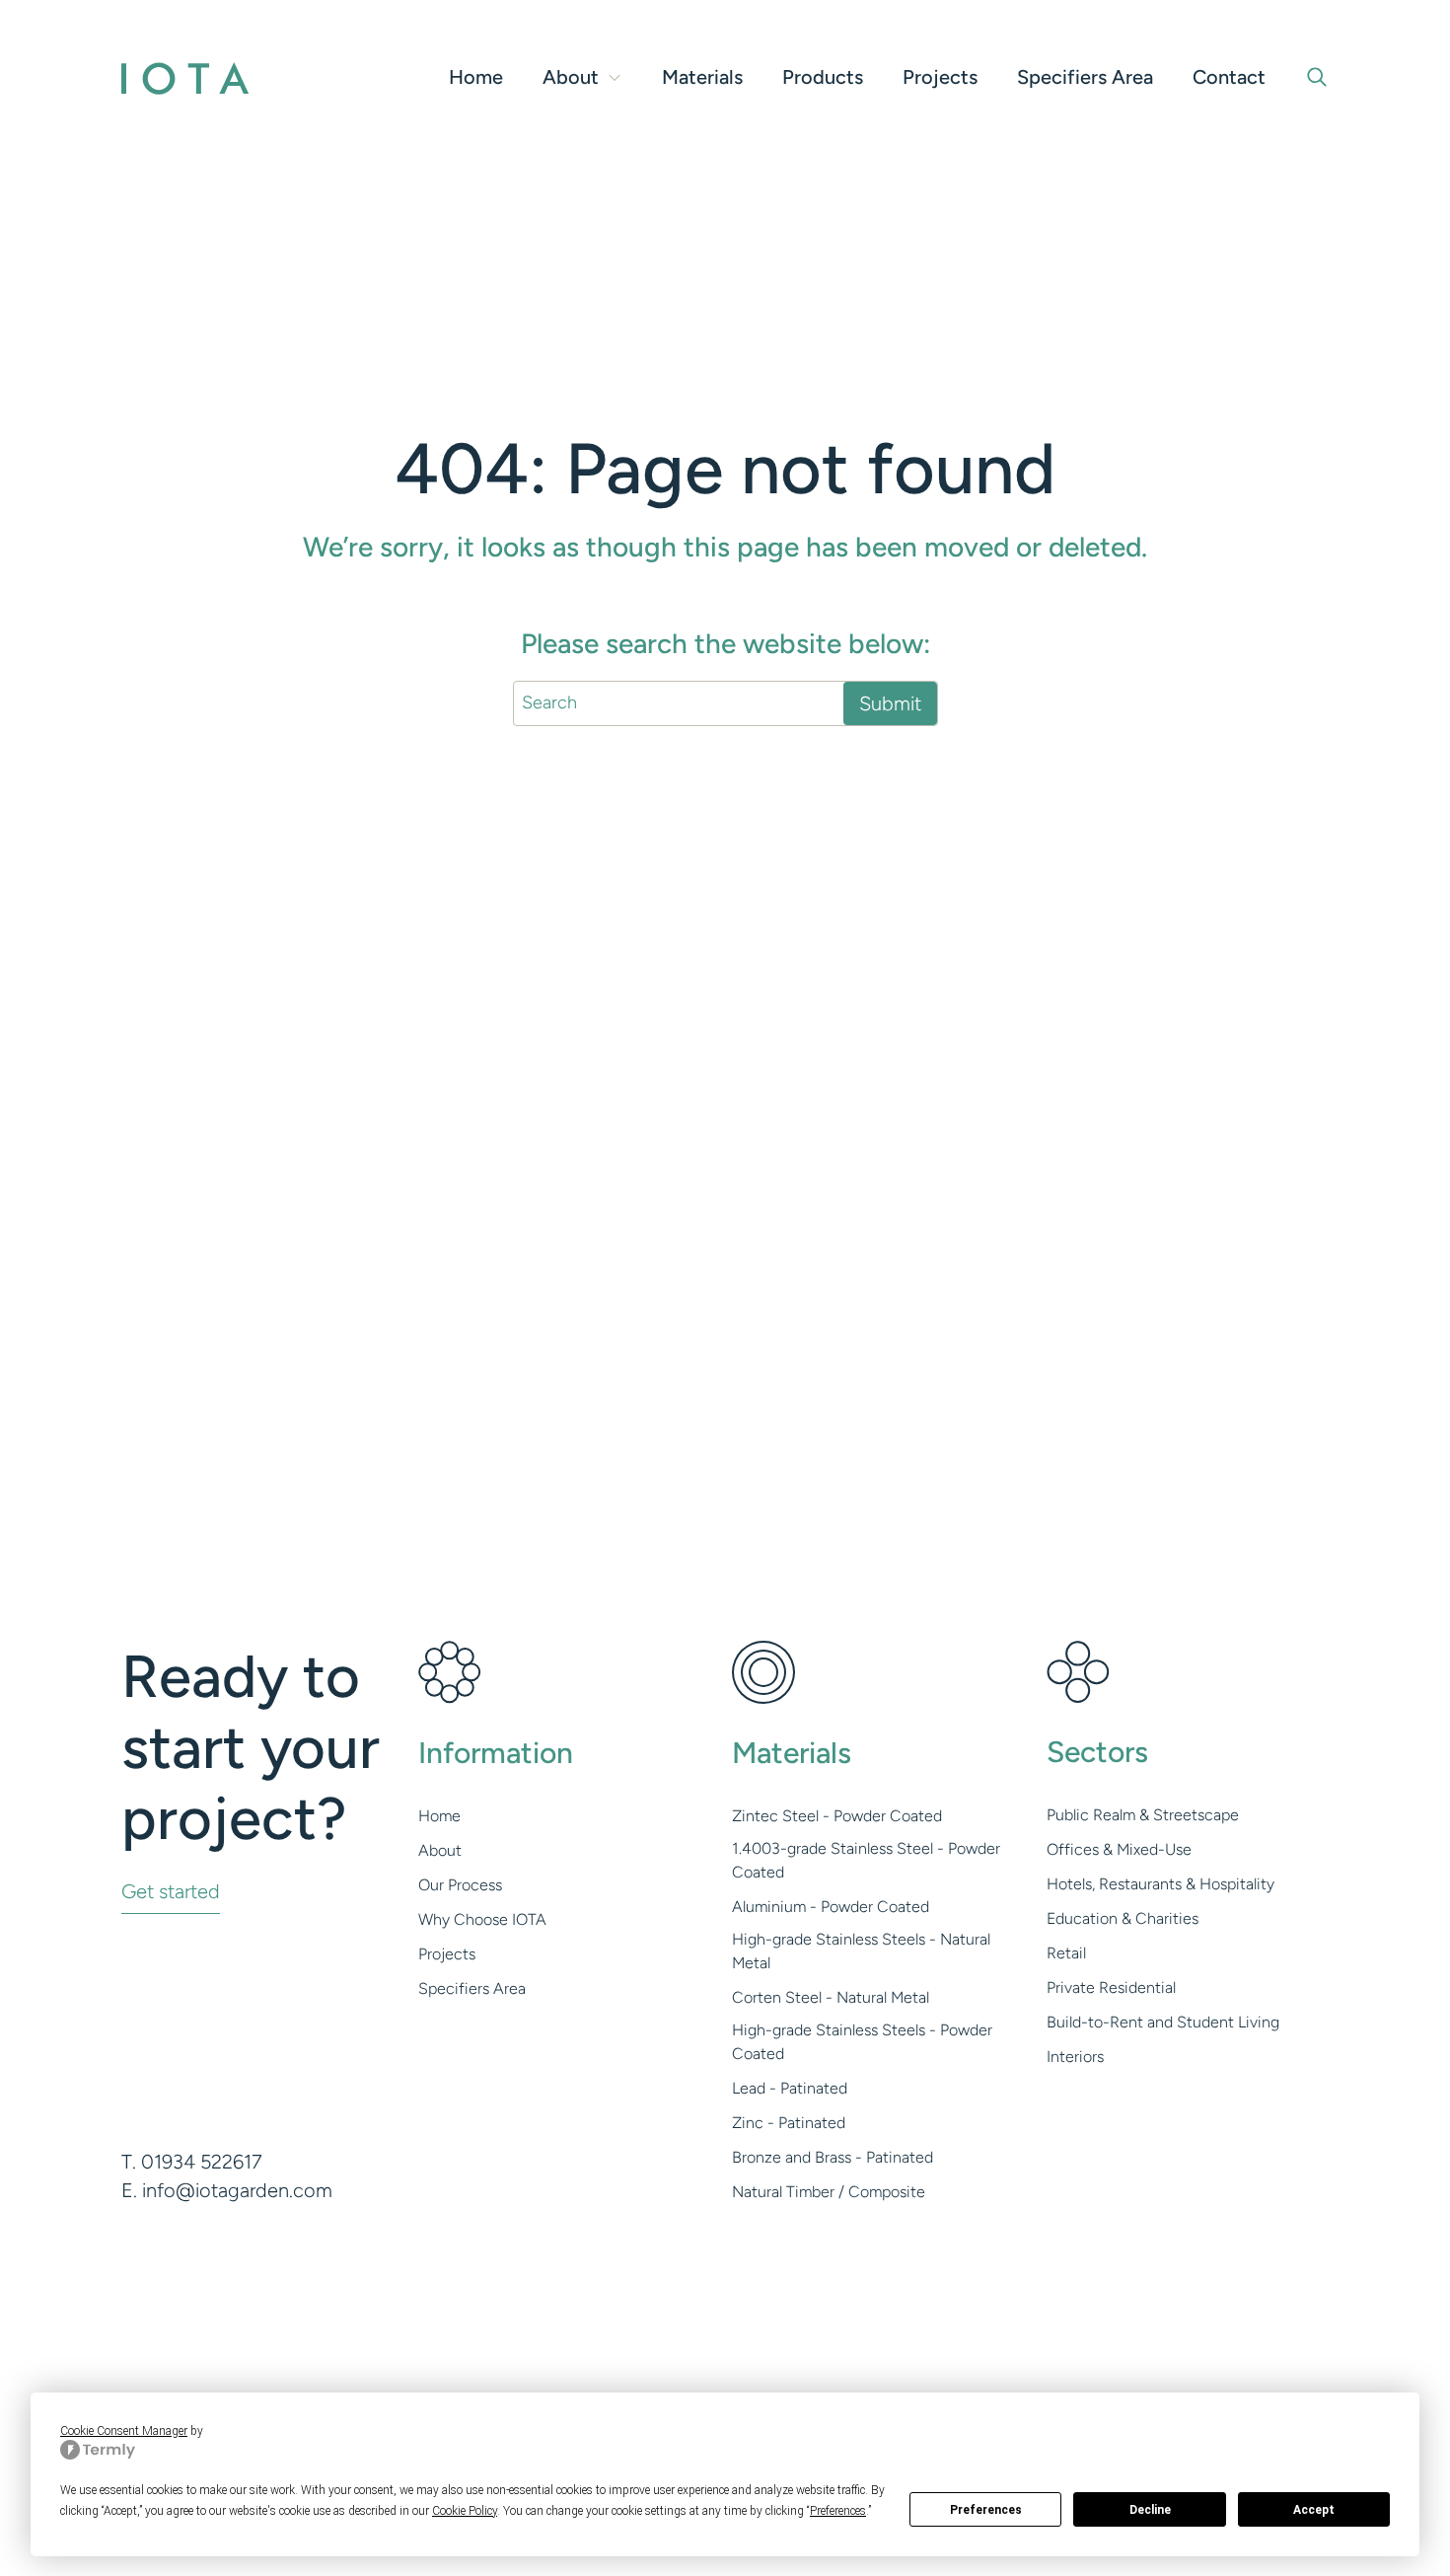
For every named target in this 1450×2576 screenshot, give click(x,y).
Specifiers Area (1085, 77)
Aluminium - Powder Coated (831, 1907)
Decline (1150, 2510)
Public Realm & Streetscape (1143, 1815)
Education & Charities (1123, 1918)
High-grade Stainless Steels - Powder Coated (862, 2042)
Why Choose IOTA (482, 1919)
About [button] (571, 77)
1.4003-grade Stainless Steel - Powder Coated (866, 1860)
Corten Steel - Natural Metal (831, 1997)
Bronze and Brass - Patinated (833, 2157)
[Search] (1317, 77)
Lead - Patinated (790, 2088)
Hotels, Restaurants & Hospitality (1160, 1884)
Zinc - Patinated (789, 2123)
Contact (1229, 77)
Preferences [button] (838, 2511)
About (440, 1850)
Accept (1314, 2510)
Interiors (1075, 2057)
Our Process (460, 1885)
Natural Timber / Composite (829, 2192)
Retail (1066, 1953)
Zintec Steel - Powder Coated (837, 1816)
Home (476, 77)
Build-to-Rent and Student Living (1163, 2022)
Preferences (986, 2510)
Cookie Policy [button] (465, 2511)
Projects (940, 77)
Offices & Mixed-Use (1119, 1849)
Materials (702, 77)
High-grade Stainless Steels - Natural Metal (861, 1951)
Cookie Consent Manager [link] (124, 2431)
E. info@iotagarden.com (227, 2190)
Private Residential (1111, 1987)
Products (823, 77)
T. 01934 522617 (192, 2162)
